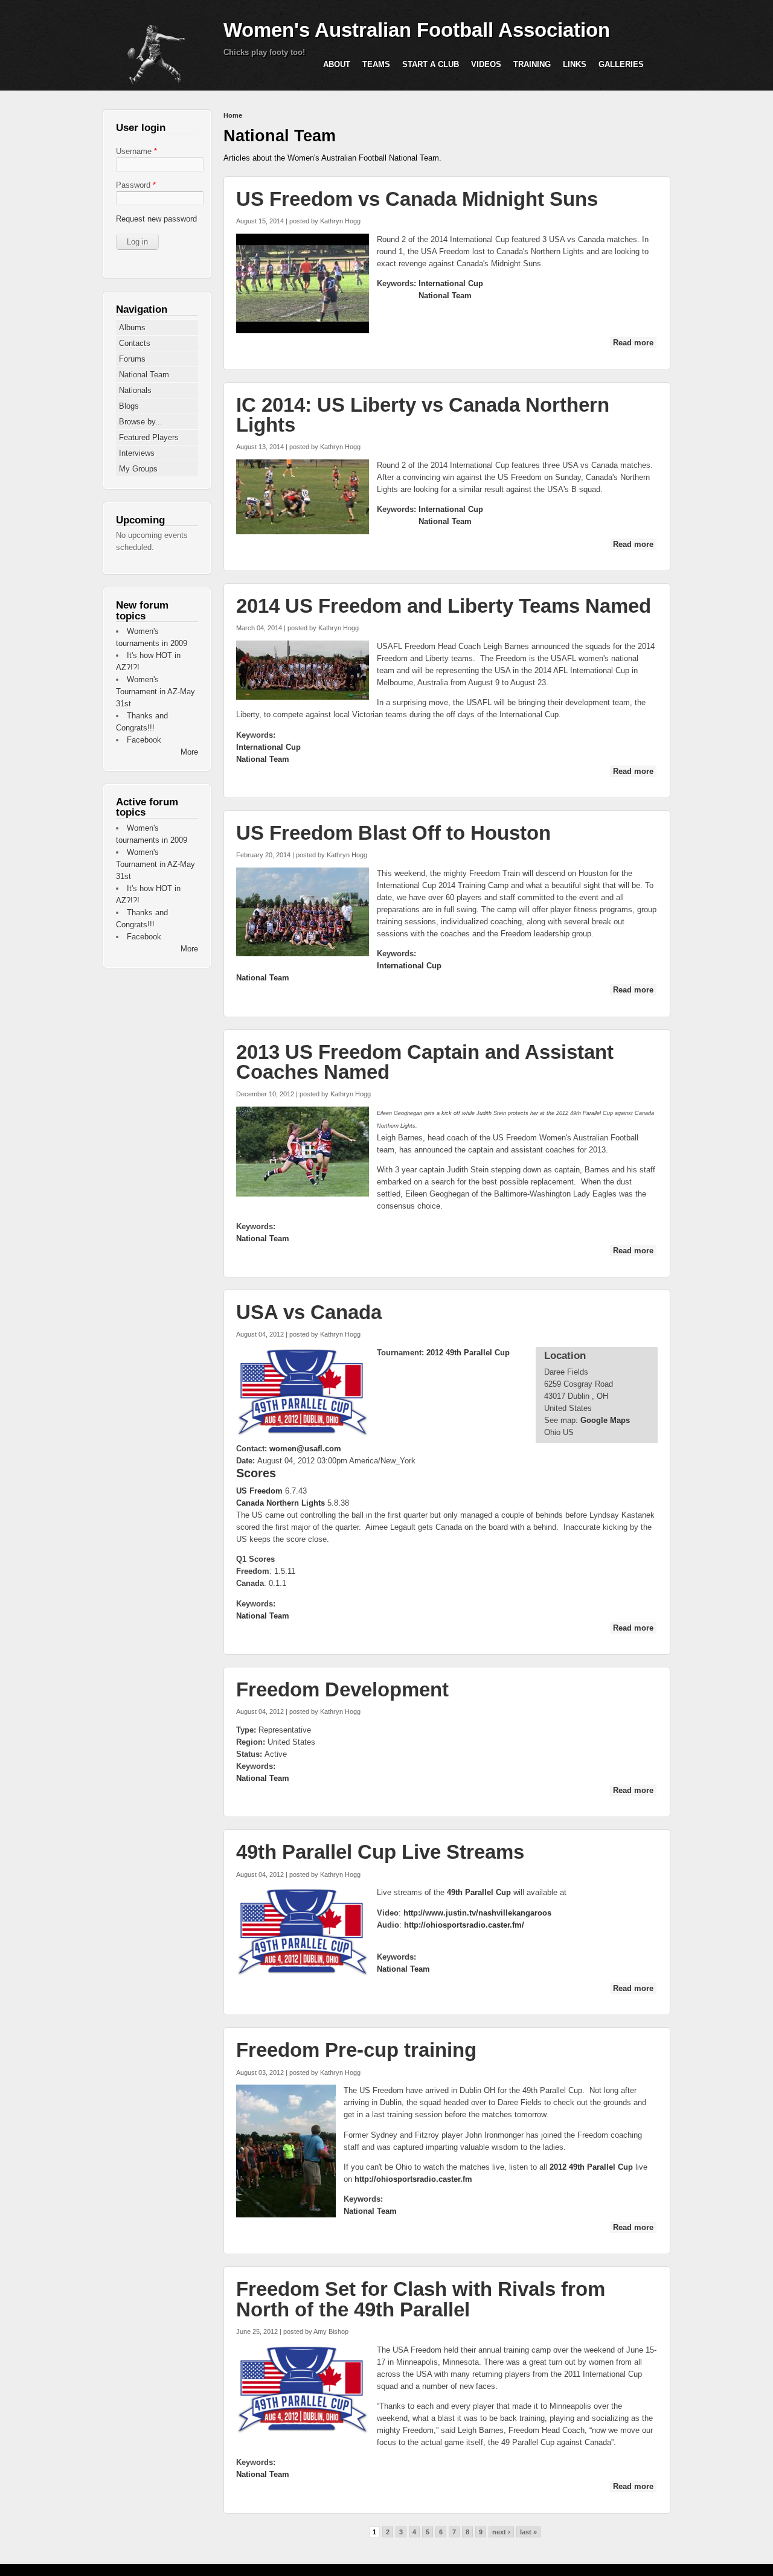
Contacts (135, 343)
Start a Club (431, 64)
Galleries (621, 64)
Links (575, 64)
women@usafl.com (305, 1449)
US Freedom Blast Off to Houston (393, 833)
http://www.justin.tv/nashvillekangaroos (477, 1913)
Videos (486, 64)
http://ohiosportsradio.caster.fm (413, 2179)
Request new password (156, 219)
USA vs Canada (309, 1312)
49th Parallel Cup (479, 1892)
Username (136, 151)
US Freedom (259, 1491)
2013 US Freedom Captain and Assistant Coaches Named (425, 1062)
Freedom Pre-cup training (356, 2050)
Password (136, 185)
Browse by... (141, 422)
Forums (132, 359)
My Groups (138, 469)
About (337, 64)
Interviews (137, 453)
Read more (635, 343)
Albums (132, 328)
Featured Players (149, 437)
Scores (256, 1473)
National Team (445, 296)
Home (233, 115)
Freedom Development (342, 1689)
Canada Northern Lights (281, 1503)
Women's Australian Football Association (417, 30)
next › (501, 2532)
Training (532, 64)
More (189, 752)
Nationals (135, 390)
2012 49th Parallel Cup (468, 1353)
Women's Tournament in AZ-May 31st (156, 692)
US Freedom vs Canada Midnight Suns (417, 199)
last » (528, 2532)
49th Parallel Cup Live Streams (380, 1852)
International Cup (451, 283)
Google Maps (605, 1420)
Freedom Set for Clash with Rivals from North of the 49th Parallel (421, 2299)
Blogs (129, 406)
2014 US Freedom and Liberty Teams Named (444, 606)
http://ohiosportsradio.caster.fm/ (464, 1925)
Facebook (144, 740)
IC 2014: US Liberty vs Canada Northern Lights (423, 415)
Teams (376, 64)
